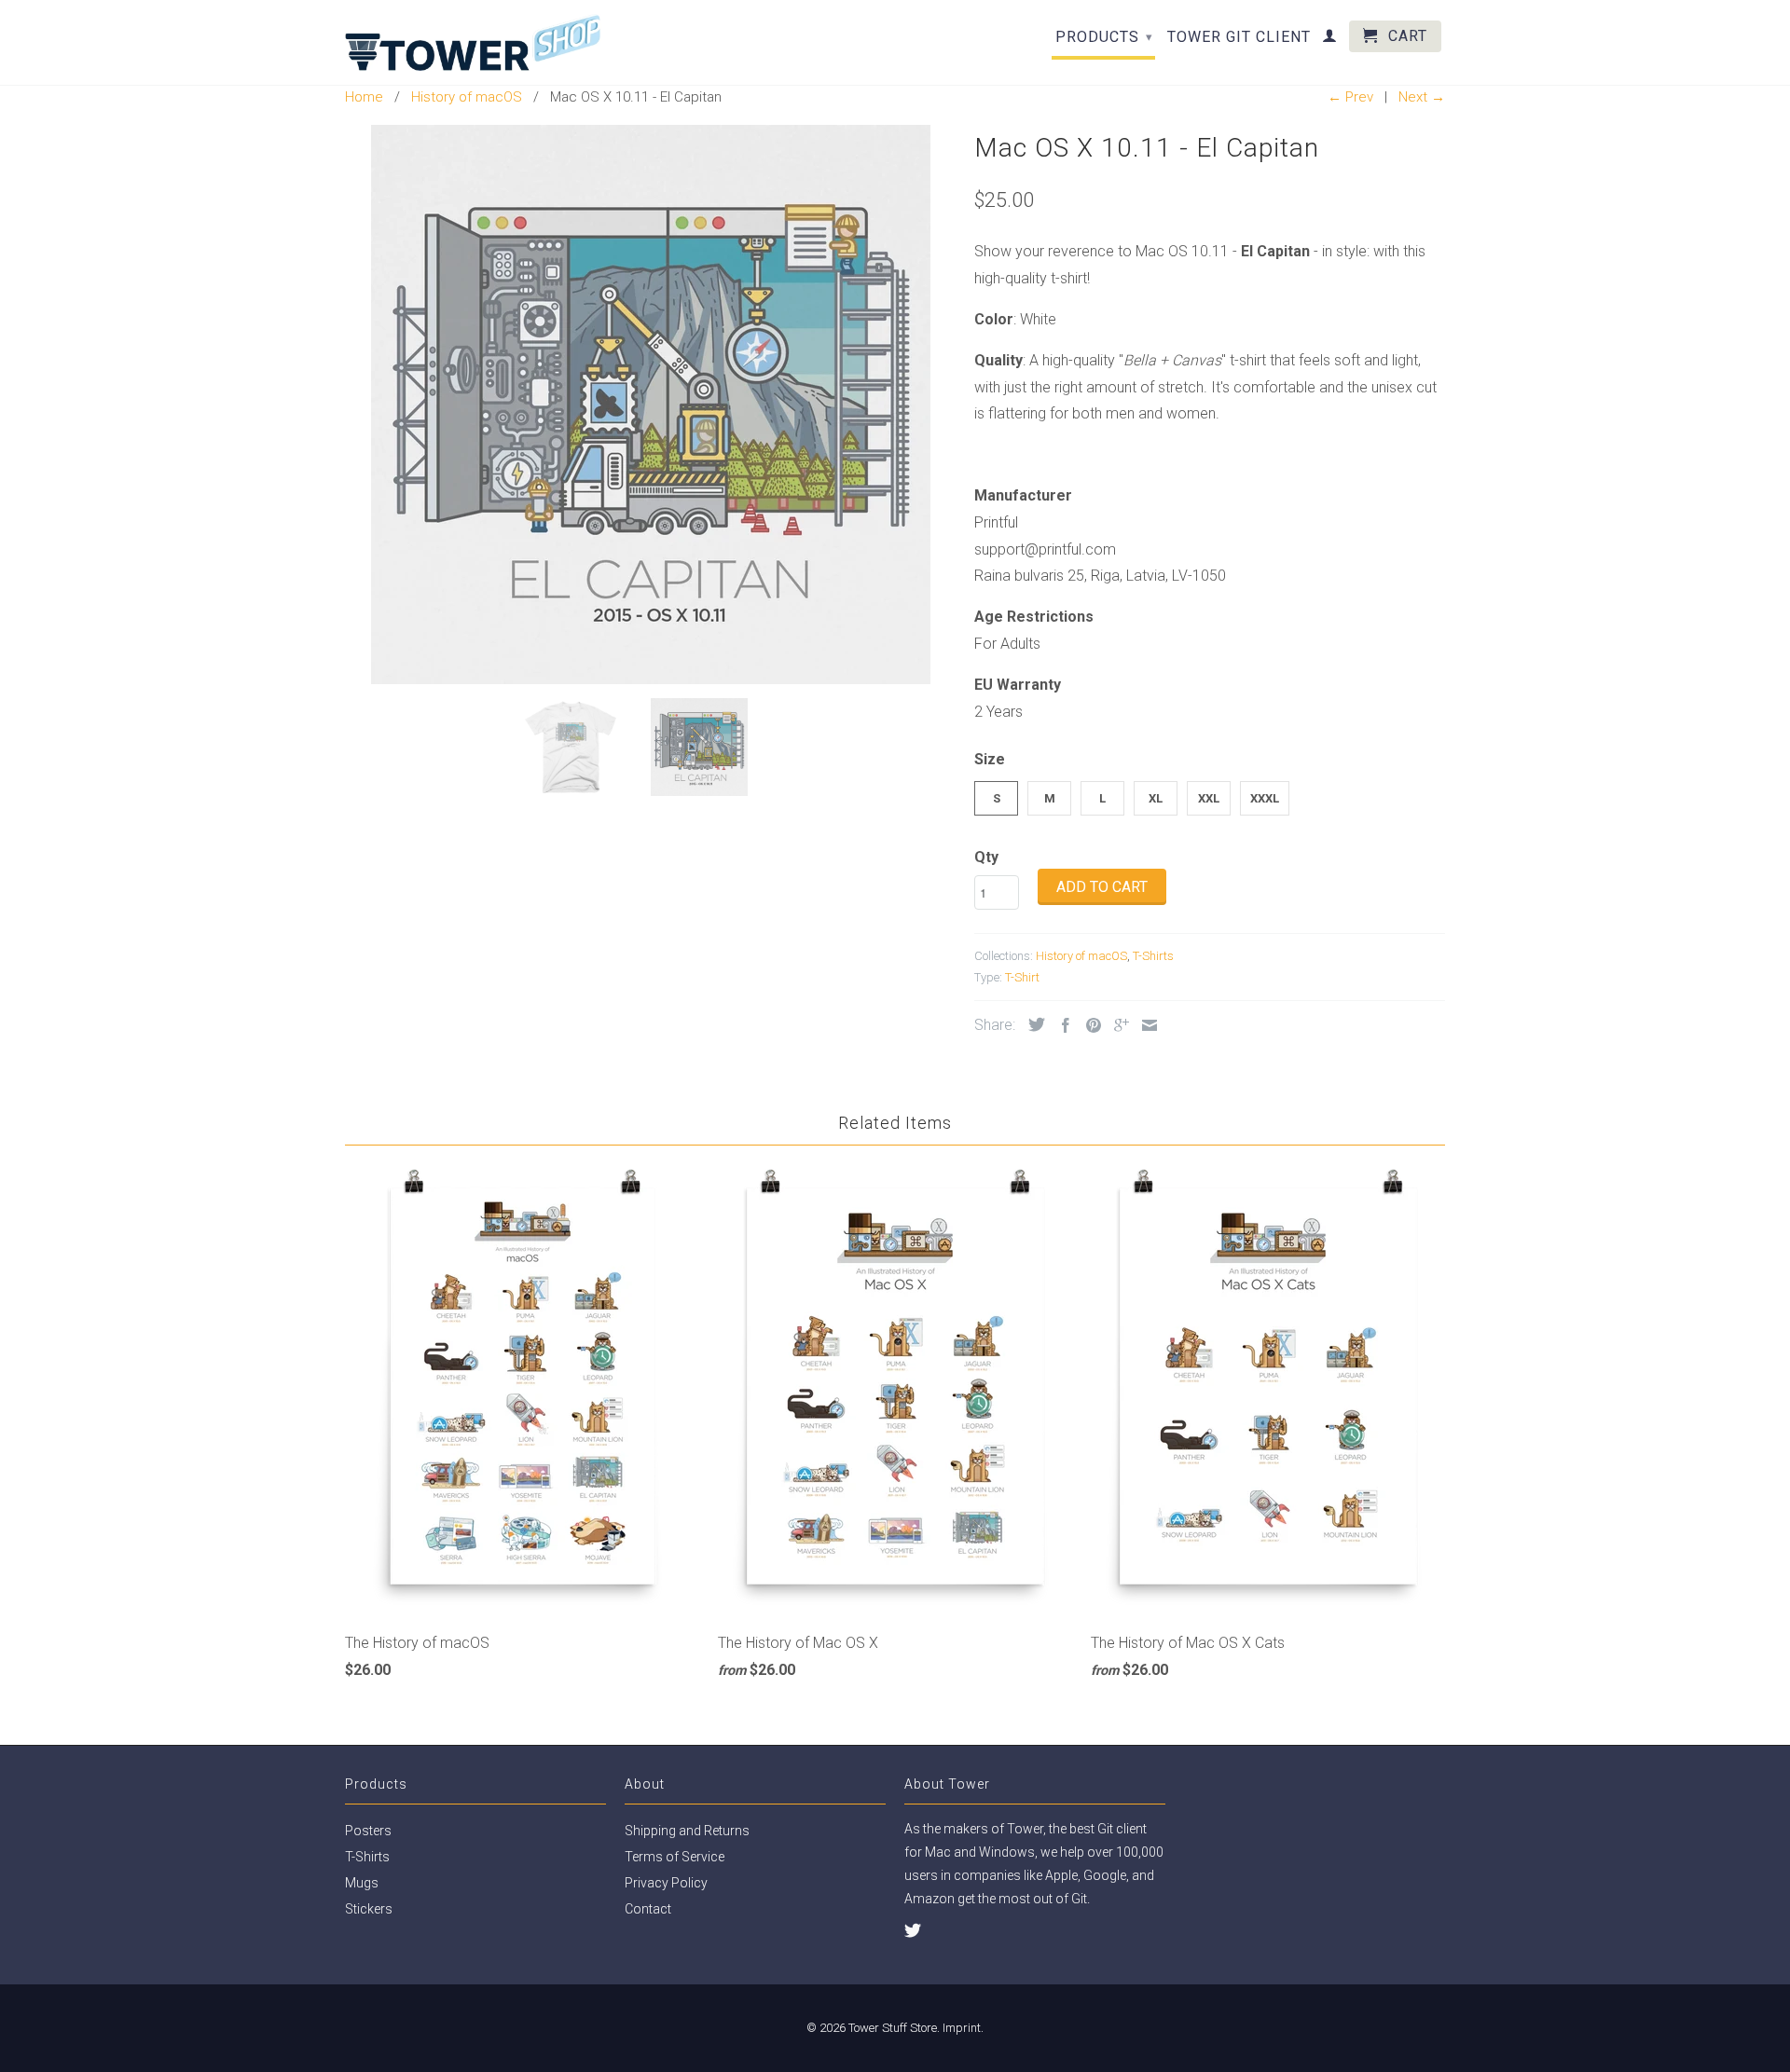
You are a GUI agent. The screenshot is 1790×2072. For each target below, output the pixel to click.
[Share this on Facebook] (1061, 1025)
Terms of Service (675, 1857)
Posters (368, 1831)
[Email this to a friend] (1145, 1025)
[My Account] (1330, 39)
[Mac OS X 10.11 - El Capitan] (650, 405)
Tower (1025, 1829)
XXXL (1265, 798)
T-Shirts (1153, 956)
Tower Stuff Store (893, 2028)
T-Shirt (1022, 977)
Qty (986, 857)
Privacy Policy (666, 1883)
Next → (1422, 97)
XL (1156, 798)
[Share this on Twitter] (1032, 1024)
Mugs (362, 1883)
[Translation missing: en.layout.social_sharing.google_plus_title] (1117, 1025)
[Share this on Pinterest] (1089, 1025)
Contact (648, 1909)
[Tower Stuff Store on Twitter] (913, 1930)
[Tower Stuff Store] (474, 42)
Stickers (369, 1909)
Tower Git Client (1239, 37)
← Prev (1350, 97)
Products (1104, 37)
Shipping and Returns (687, 1831)
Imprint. (963, 2028)
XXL (1209, 798)
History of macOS (1081, 956)
